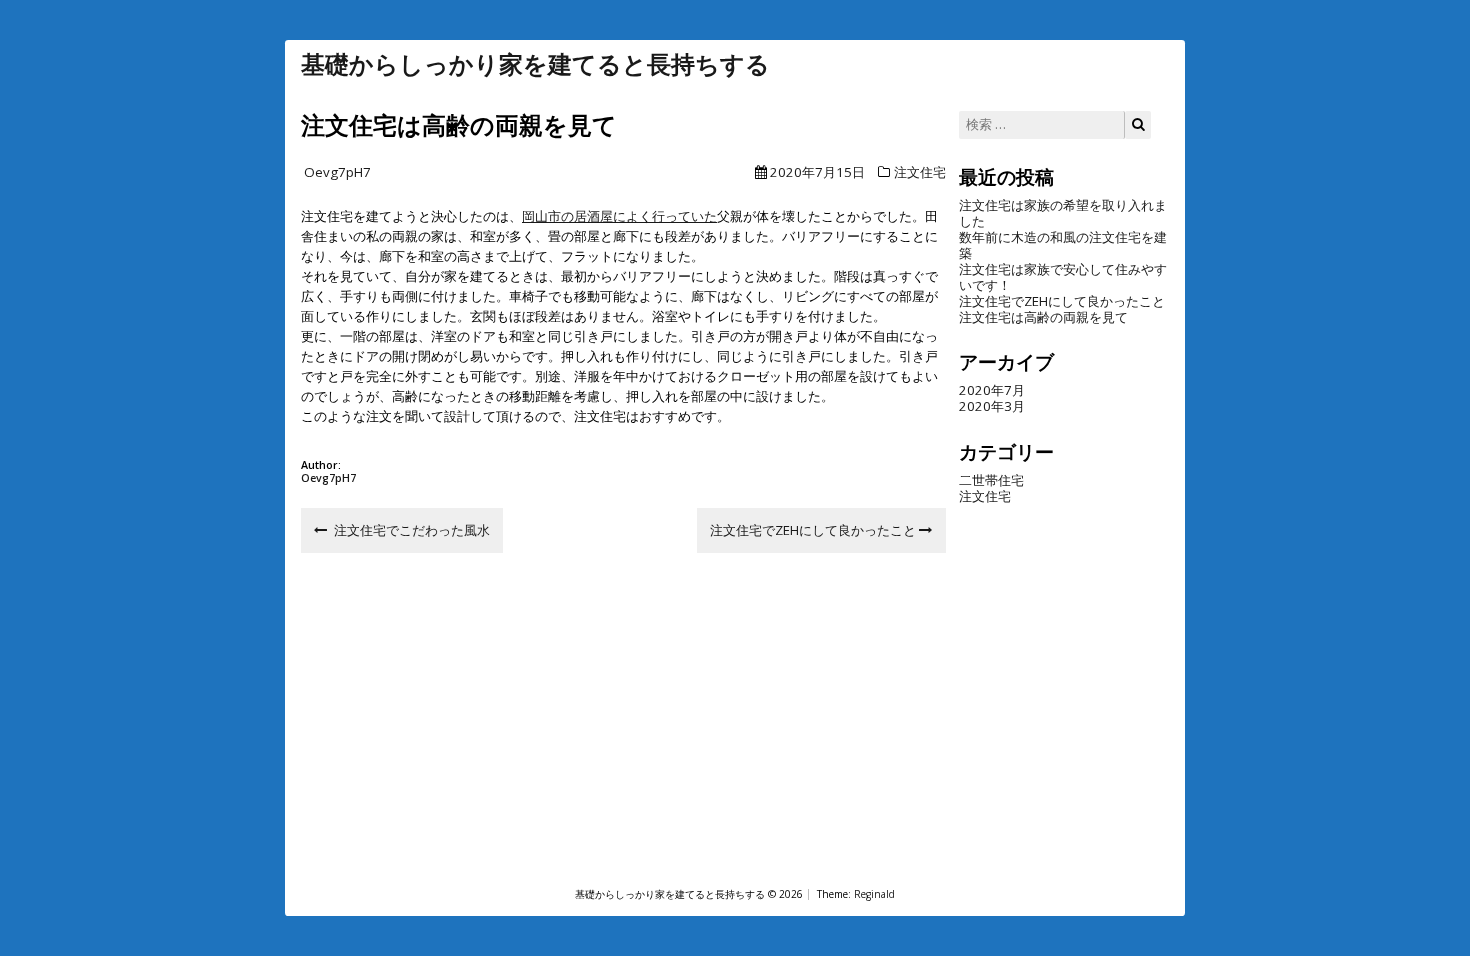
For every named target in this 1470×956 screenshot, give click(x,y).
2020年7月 (992, 390)
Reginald (874, 894)
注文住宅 (920, 172)
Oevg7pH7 (337, 172)
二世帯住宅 (991, 480)
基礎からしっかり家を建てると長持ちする (535, 64)
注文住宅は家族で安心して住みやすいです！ (1063, 277)
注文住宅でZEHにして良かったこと (1062, 301)
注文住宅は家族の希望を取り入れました (1063, 213)
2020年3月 (992, 406)
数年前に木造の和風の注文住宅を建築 (1063, 245)
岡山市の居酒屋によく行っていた (619, 216)
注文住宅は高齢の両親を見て (1043, 317)
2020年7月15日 (817, 172)
